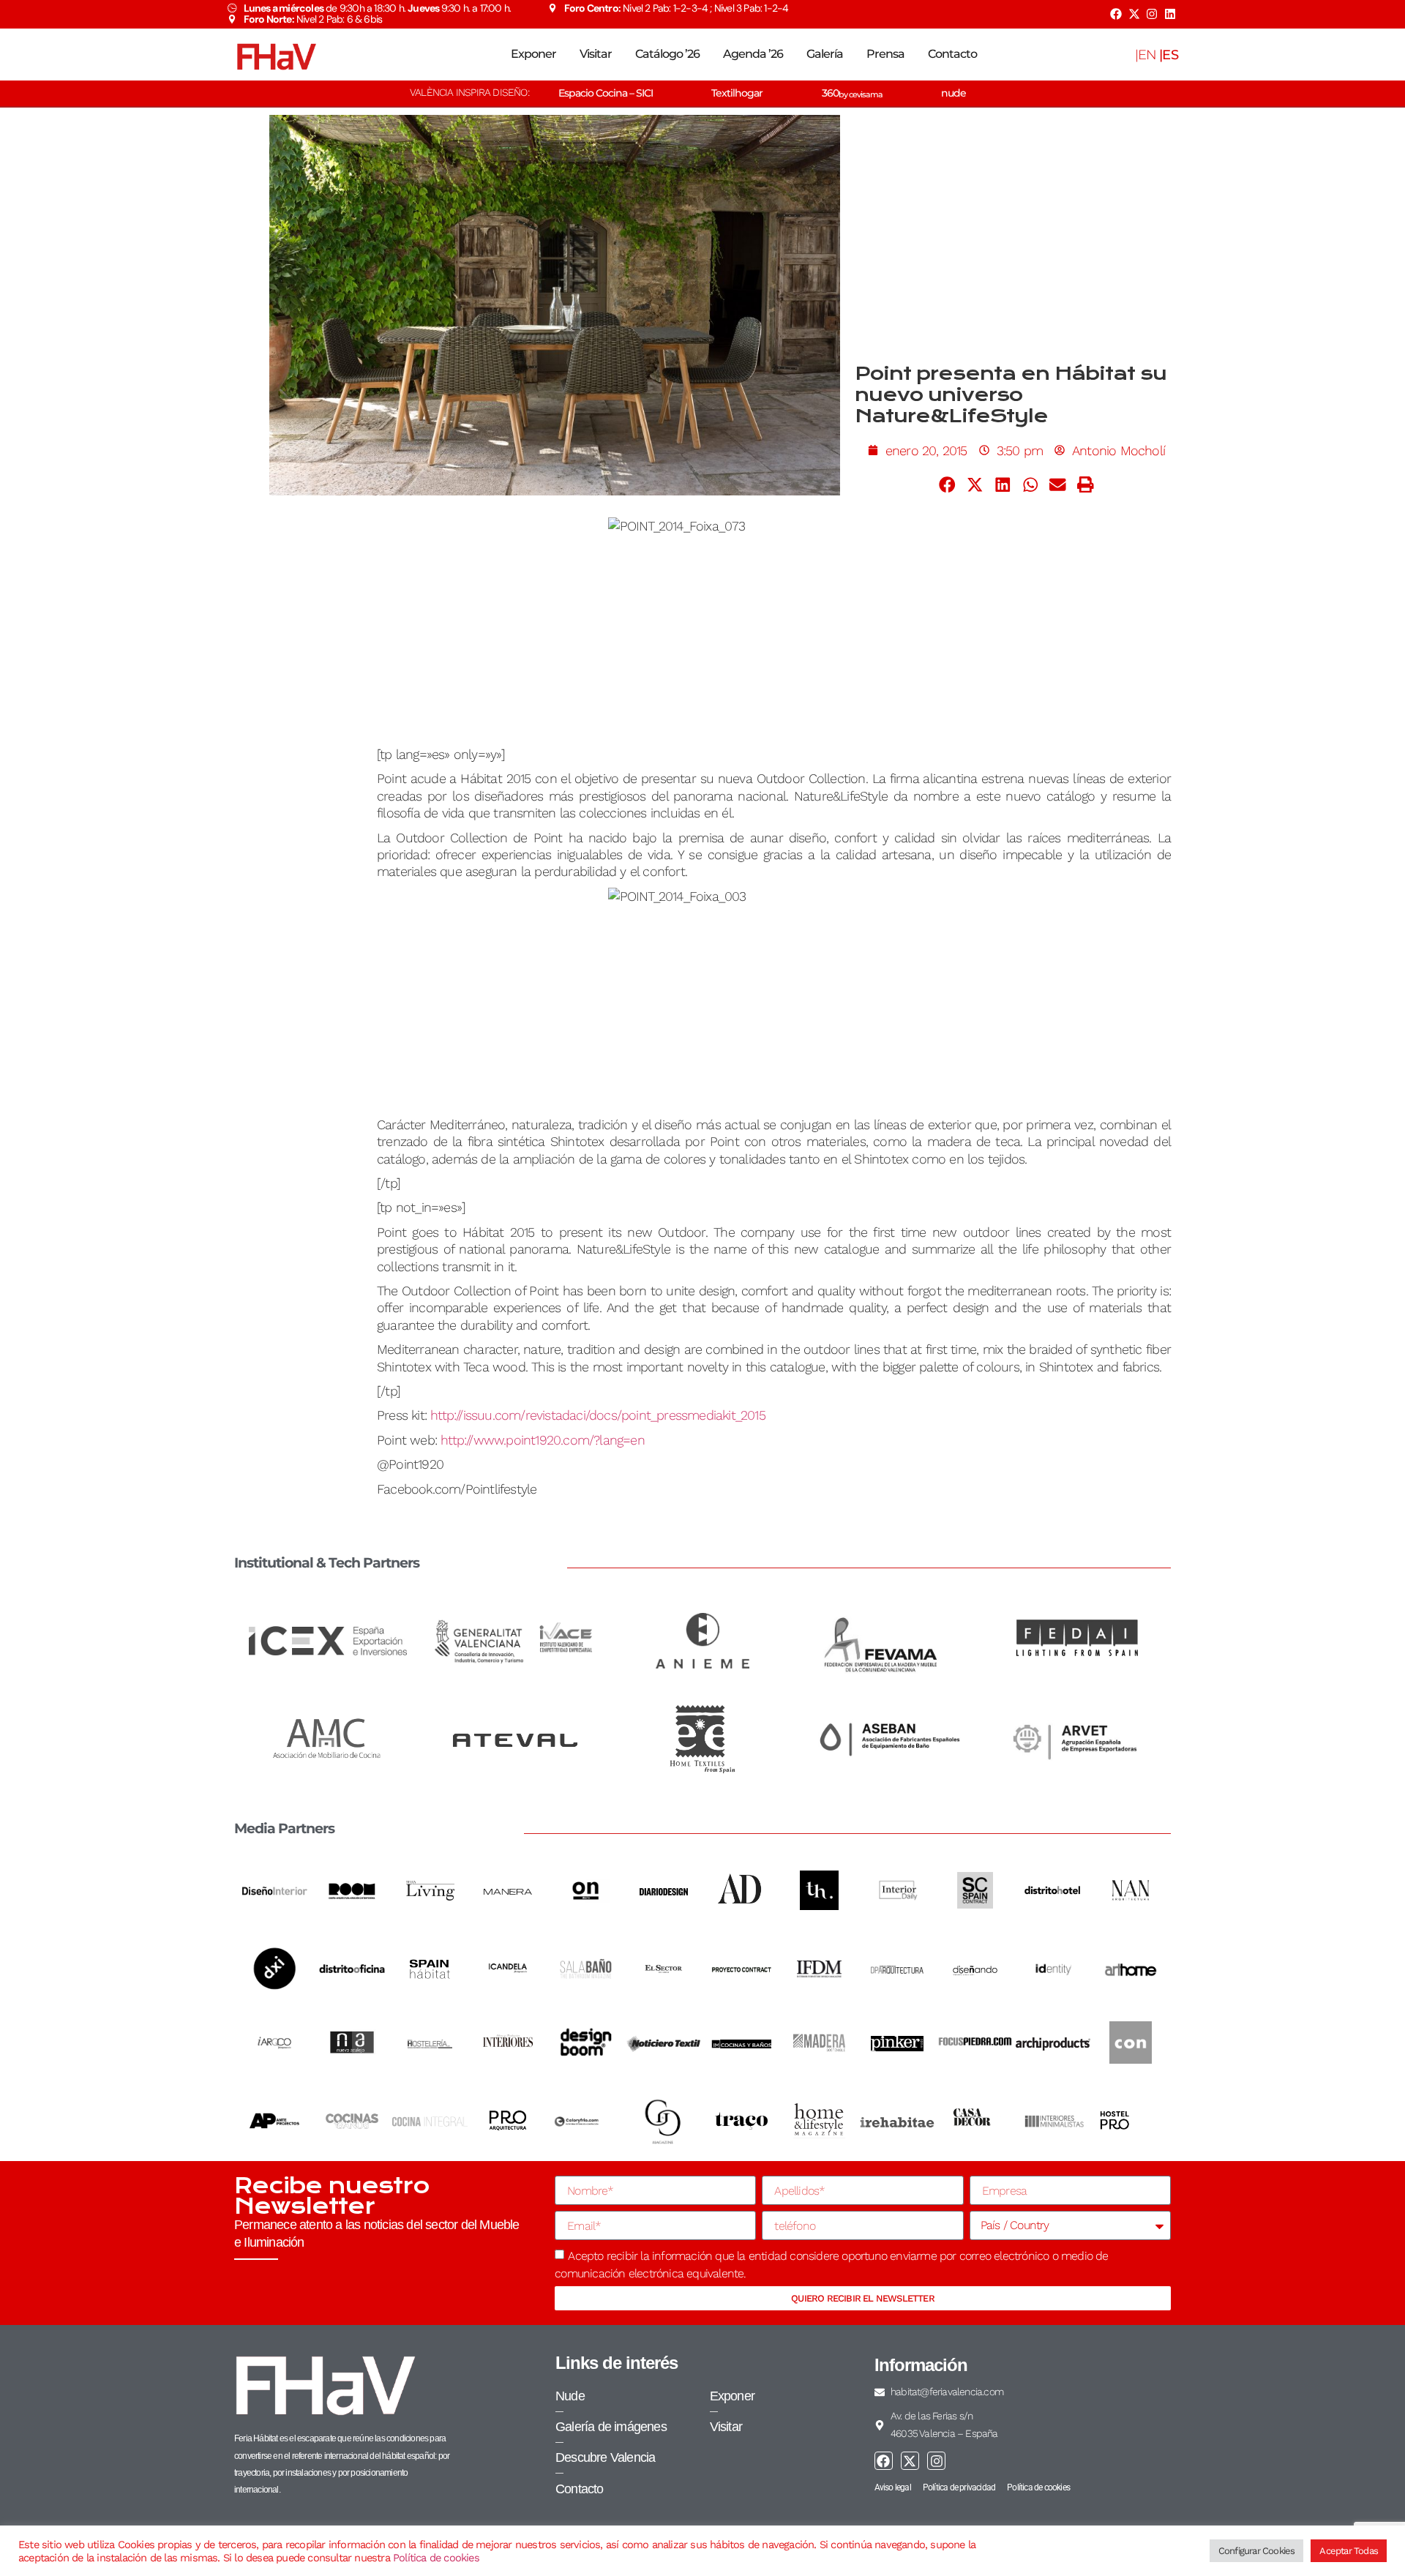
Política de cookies (436, 2558)
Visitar (596, 54)
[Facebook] (1116, 14)
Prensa (885, 54)
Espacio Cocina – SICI (606, 93)
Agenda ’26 (753, 54)
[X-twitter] (1134, 14)
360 (852, 93)
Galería (825, 54)
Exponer (533, 54)
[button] (948, 484)
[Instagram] (1152, 14)
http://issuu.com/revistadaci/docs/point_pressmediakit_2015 (598, 1415)
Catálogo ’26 (667, 54)
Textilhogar (737, 93)
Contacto (952, 54)
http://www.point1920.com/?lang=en (543, 1440)
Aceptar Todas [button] (1349, 2551)
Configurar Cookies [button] (1257, 2551)
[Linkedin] (1170, 14)
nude (953, 93)
